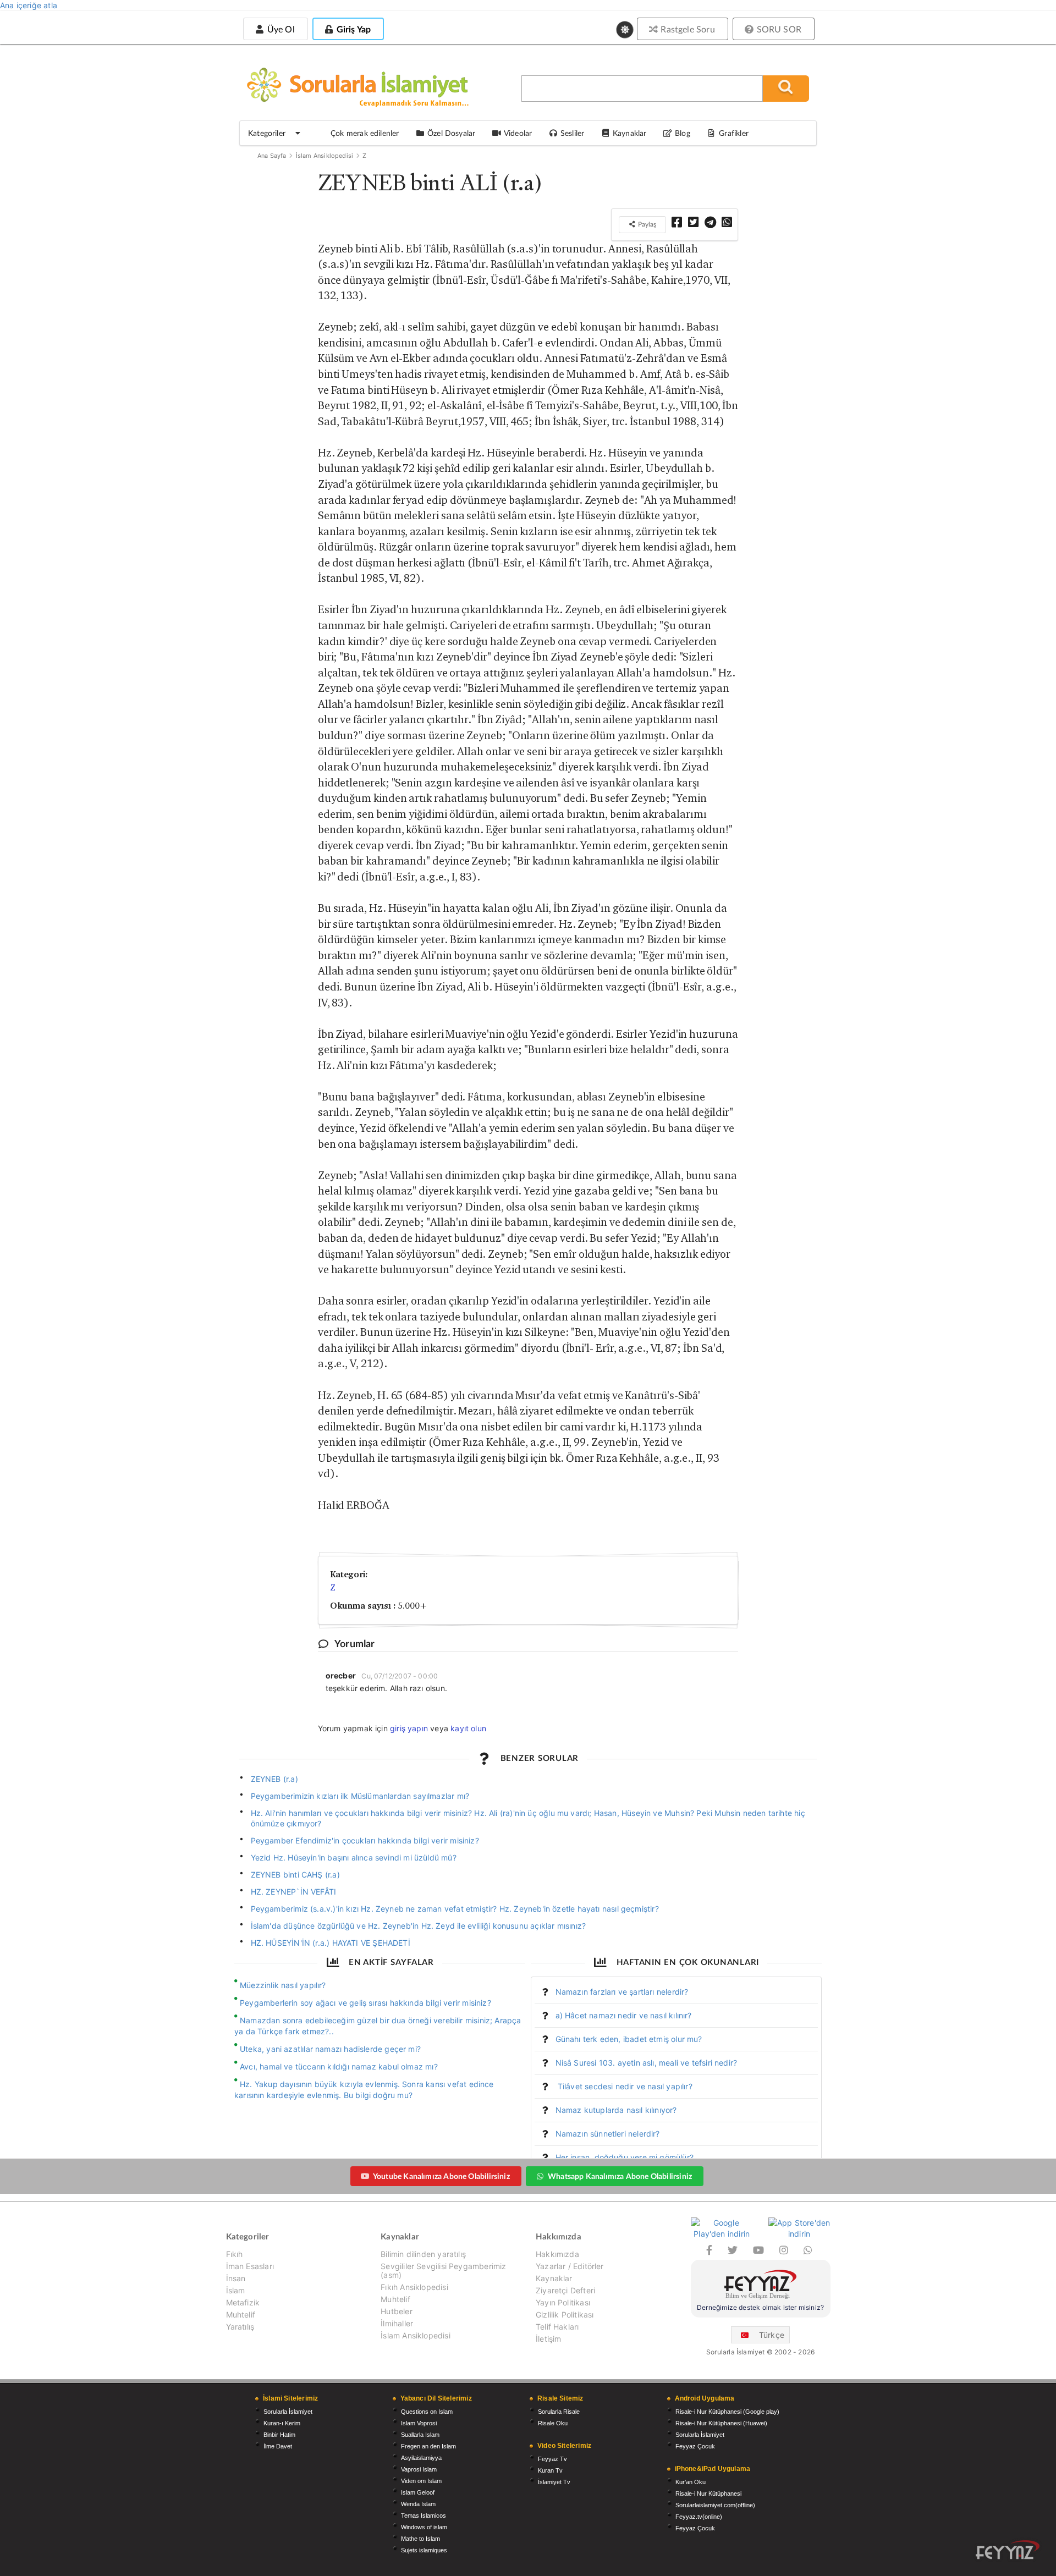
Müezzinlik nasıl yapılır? (283, 1985)
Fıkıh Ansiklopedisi (414, 2287)
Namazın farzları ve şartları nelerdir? (622, 1992)
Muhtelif (241, 2314)
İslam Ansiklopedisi (324, 156)
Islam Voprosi (419, 2423)
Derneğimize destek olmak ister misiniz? (760, 2307)
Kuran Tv (550, 2470)
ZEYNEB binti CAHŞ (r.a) (295, 1875)
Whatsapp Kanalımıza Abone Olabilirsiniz (620, 2176)
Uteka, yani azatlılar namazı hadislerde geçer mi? (330, 2049)
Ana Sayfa (272, 156)
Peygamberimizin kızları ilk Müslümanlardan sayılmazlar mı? (360, 1796)
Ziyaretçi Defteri (565, 2290)
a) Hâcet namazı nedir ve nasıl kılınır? (624, 2015)
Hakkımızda (557, 2254)
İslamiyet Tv (554, 2482)
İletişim (548, 2339)
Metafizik (243, 2302)
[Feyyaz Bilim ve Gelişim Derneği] (761, 2286)
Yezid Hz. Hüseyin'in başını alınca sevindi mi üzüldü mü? (354, 1857)
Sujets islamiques (424, 2550)
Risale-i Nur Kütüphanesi (708, 2494)
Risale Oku (553, 2423)
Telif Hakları (557, 2327)
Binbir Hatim (279, 2435)
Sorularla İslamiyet (288, 2412)
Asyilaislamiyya (421, 2458)
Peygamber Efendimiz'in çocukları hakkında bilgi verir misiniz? (365, 1840)
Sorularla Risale (559, 2412)
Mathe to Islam (420, 2539)
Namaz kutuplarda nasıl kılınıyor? (616, 2110)
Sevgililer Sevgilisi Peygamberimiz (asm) (443, 2270)
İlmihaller (397, 2323)
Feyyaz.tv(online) (699, 2517)
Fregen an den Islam (428, 2446)
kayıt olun (468, 1728)
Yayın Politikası (563, 2302)
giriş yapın (409, 1728)
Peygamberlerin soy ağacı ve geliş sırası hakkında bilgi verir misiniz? (365, 2003)
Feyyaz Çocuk (695, 2446)
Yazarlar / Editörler (570, 2266)
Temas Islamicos (424, 2516)
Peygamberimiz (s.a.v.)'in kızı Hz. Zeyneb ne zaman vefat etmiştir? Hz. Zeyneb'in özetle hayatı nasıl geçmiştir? (455, 1909)
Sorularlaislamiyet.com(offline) (715, 2505)
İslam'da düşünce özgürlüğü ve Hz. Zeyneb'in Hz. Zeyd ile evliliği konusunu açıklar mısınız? (419, 1926)
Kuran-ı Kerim (282, 2423)
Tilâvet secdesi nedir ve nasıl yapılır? (624, 2086)
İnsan (236, 2278)
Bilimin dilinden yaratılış (423, 2254)
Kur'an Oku (691, 2482)
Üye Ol (279, 29)
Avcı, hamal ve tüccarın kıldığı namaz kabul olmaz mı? (339, 2066)
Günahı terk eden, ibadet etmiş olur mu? (629, 2039)
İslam (236, 2290)
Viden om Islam (421, 2481)
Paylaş (646, 224)
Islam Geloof (418, 2492)
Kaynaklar (554, 2278)
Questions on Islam (427, 2412)
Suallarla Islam (420, 2435)
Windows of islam (424, 2527)
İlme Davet (278, 2446)
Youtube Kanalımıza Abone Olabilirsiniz (441, 2176)
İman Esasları (250, 2266)
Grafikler (734, 133)
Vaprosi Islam (419, 2469)
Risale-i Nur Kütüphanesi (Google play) (727, 2412)
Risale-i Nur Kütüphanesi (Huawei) (721, 2423)
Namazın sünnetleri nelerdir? (608, 2134)
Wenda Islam (418, 2504)
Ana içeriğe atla (29, 5)
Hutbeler (396, 2311)
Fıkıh (235, 2254)
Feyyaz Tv (552, 2459)
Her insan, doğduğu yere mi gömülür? (625, 2157)
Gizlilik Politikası (565, 2314)
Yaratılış (240, 2327)
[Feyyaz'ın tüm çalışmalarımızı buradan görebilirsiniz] (1008, 2550)
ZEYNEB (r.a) (274, 1779)
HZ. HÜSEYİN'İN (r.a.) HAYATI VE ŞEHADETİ (331, 1943)
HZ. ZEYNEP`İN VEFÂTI (294, 1892)
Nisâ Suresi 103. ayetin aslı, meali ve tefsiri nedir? (647, 2063)
